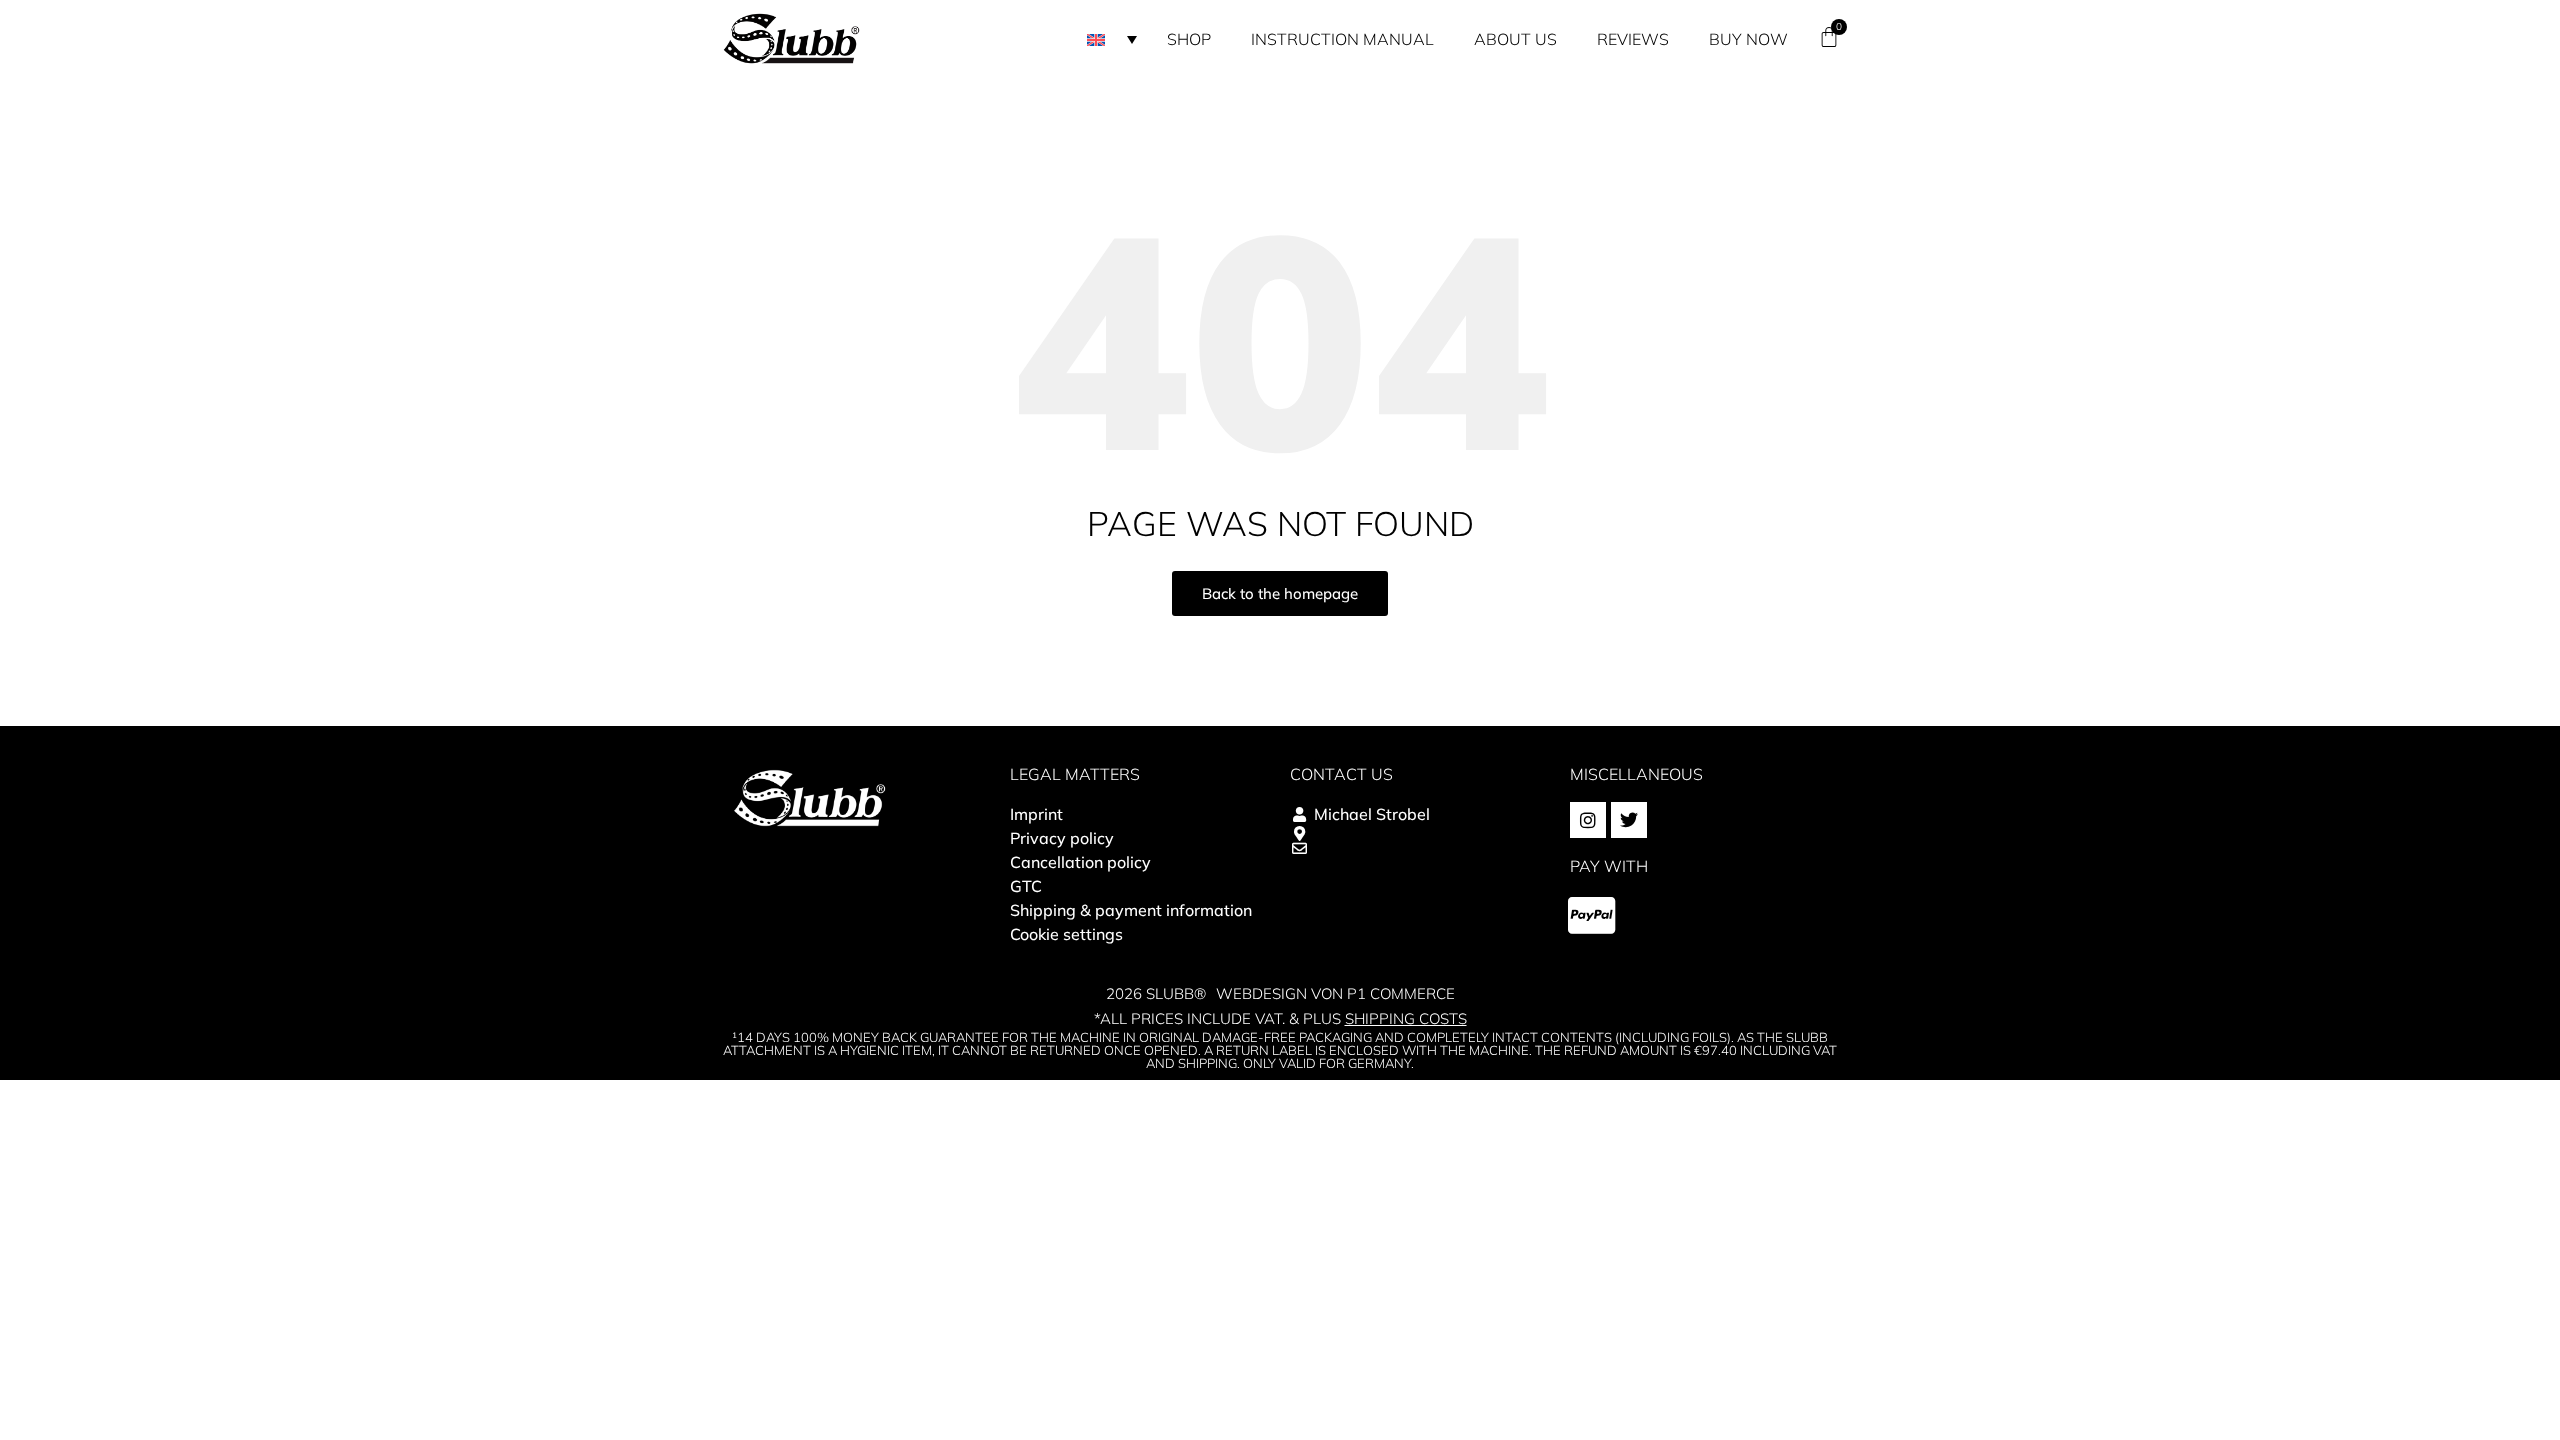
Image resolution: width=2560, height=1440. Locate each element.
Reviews (1633, 39)
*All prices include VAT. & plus (1280, 1018)
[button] (1112, 39)
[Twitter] (1629, 820)
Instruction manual (1342, 39)
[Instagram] (1588, 820)
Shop (1189, 39)
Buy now (1748, 39)
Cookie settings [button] (1066, 934)
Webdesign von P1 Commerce (1335, 993)
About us (1515, 39)
